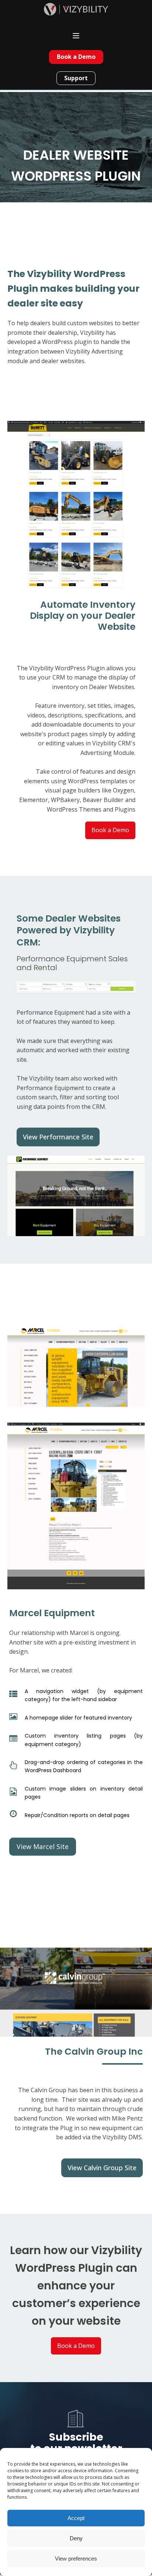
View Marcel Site (43, 1846)
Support (76, 78)
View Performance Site (58, 1137)
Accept (76, 2518)
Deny (76, 2538)
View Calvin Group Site (102, 2168)
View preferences (76, 2559)
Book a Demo (76, 57)
